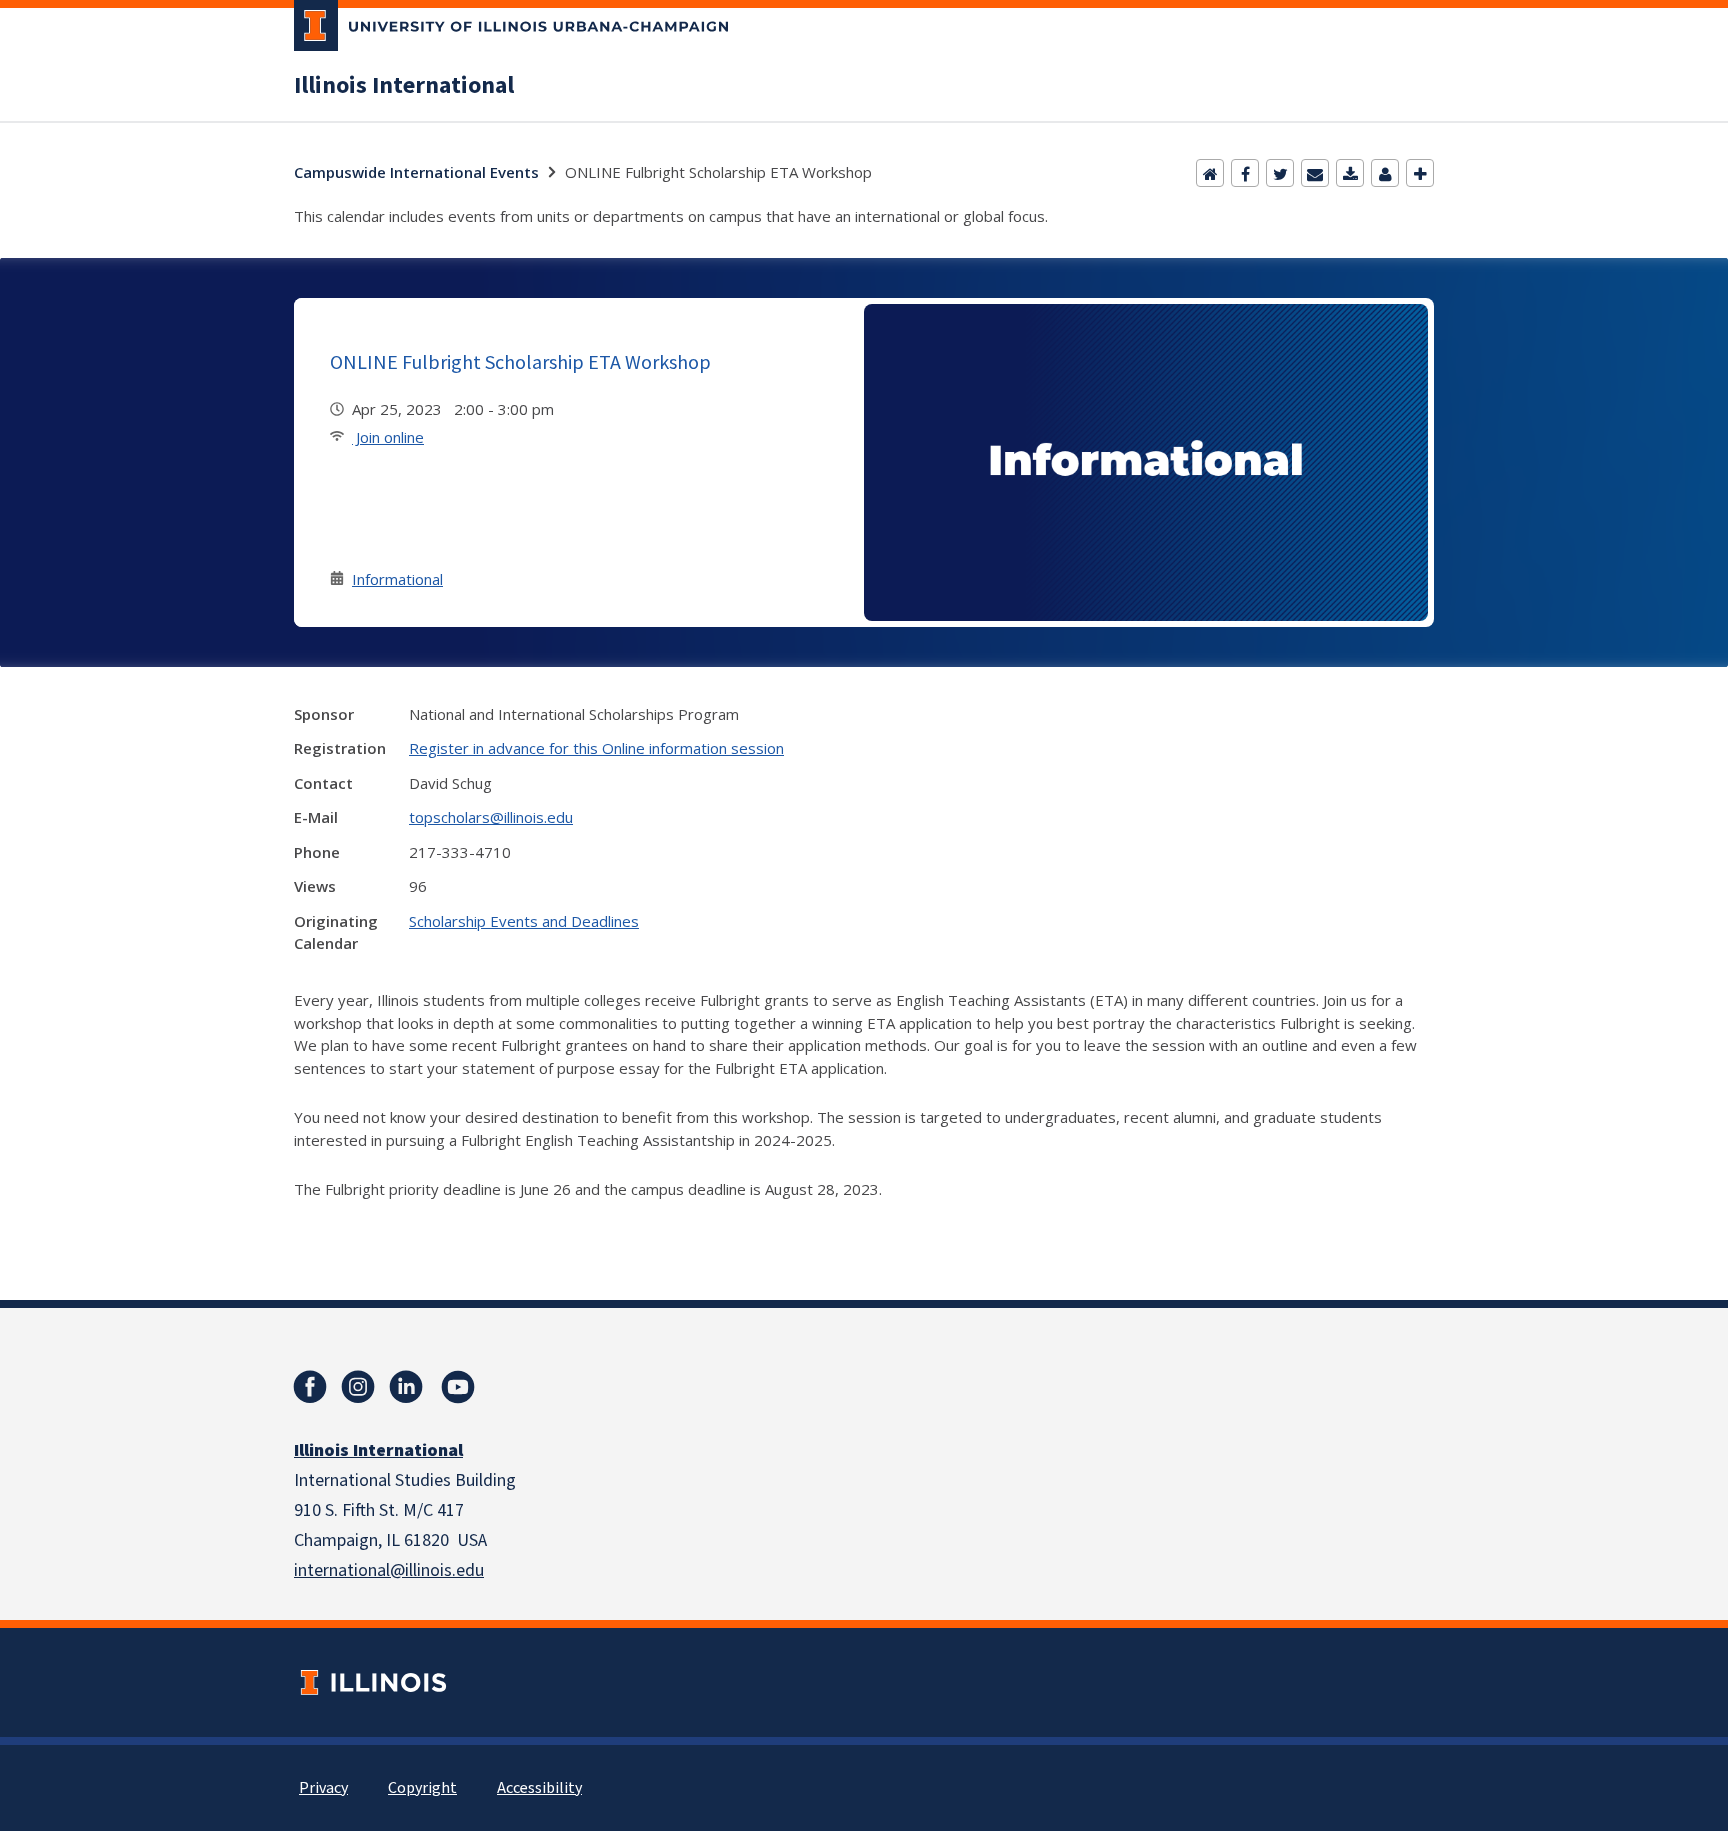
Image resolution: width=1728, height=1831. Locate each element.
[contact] (1385, 173)
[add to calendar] (1350, 173)
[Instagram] (358, 1387)
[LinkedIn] (406, 1387)
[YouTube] (458, 1387)
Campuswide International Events (416, 172)
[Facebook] (1245, 173)
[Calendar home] (1210, 173)
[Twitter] (1280, 173)
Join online (388, 437)
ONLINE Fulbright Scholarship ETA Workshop (520, 361)
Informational (397, 579)
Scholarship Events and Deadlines (524, 921)
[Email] (1315, 173)
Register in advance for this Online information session (596, 748)
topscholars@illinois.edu (491, 817)
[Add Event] (1420, 173)
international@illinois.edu (389, 1570)
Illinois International (404, 86)
